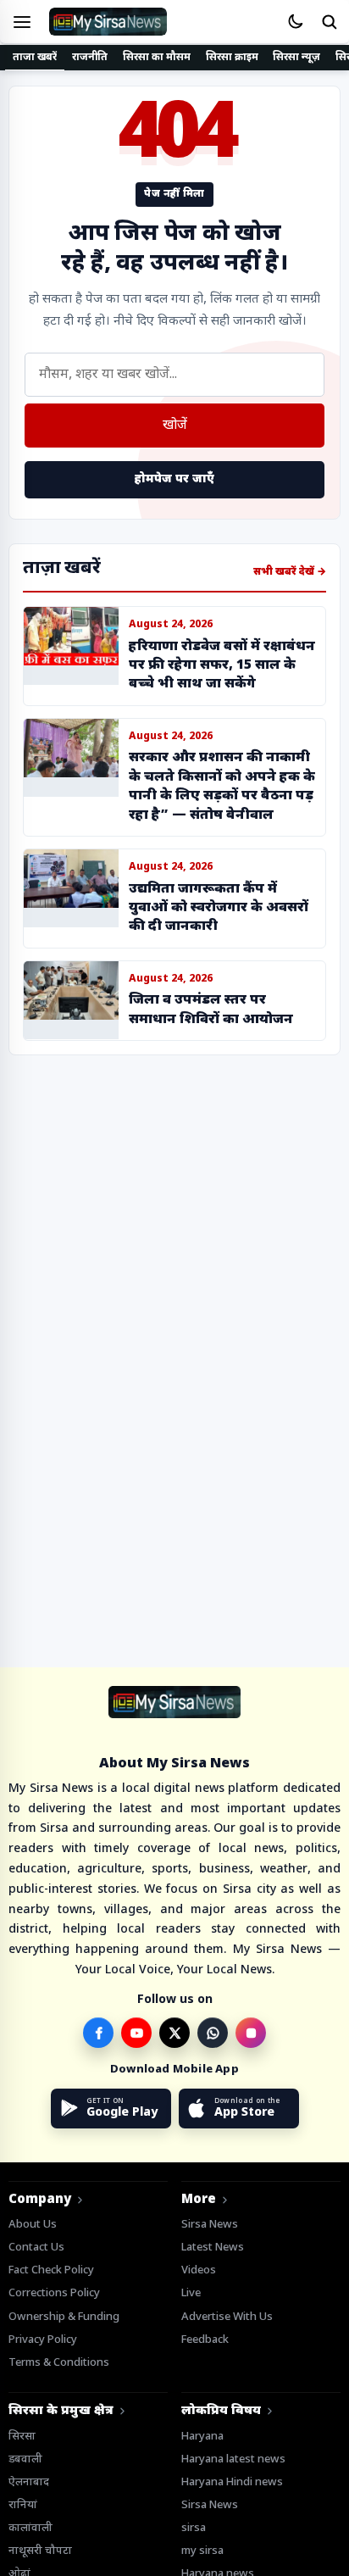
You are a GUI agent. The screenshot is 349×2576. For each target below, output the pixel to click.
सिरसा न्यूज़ (296, 58)
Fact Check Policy (51, 2270)
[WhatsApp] (213, 2033)
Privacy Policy (43, 2340)
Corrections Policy (54, 2293)
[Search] (329, 22)
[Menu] (22, 22)
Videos (199, 2270)
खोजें (175, 426)
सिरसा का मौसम (156, 58)
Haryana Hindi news (232, 2482)
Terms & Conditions (59, 2363)
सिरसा (22, 2437)
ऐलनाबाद (29, 2482)
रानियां (23, 2505)
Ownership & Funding (64, 2317)
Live (191, 2293)
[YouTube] (136, 2033)
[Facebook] (98, 2033)
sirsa (194, 2528)
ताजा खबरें (35, 58)
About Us (33, 2225)
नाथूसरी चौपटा (40, 2551)
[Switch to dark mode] (295, 22)
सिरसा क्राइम (232, 58)
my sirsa (202, 2551)
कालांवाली (30, 2528)
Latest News (213, 2248)
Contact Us (36, 2248)
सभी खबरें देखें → (290, 572)
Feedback (205, 2340)
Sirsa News (210, 2225)
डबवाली (25, 2459)
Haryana (202, 2437)
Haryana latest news (233, 2459)
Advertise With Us (227, 2317)
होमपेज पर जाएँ (174, 479)
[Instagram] (251, 2033)
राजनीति (90, 58)
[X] (174, 2033)
